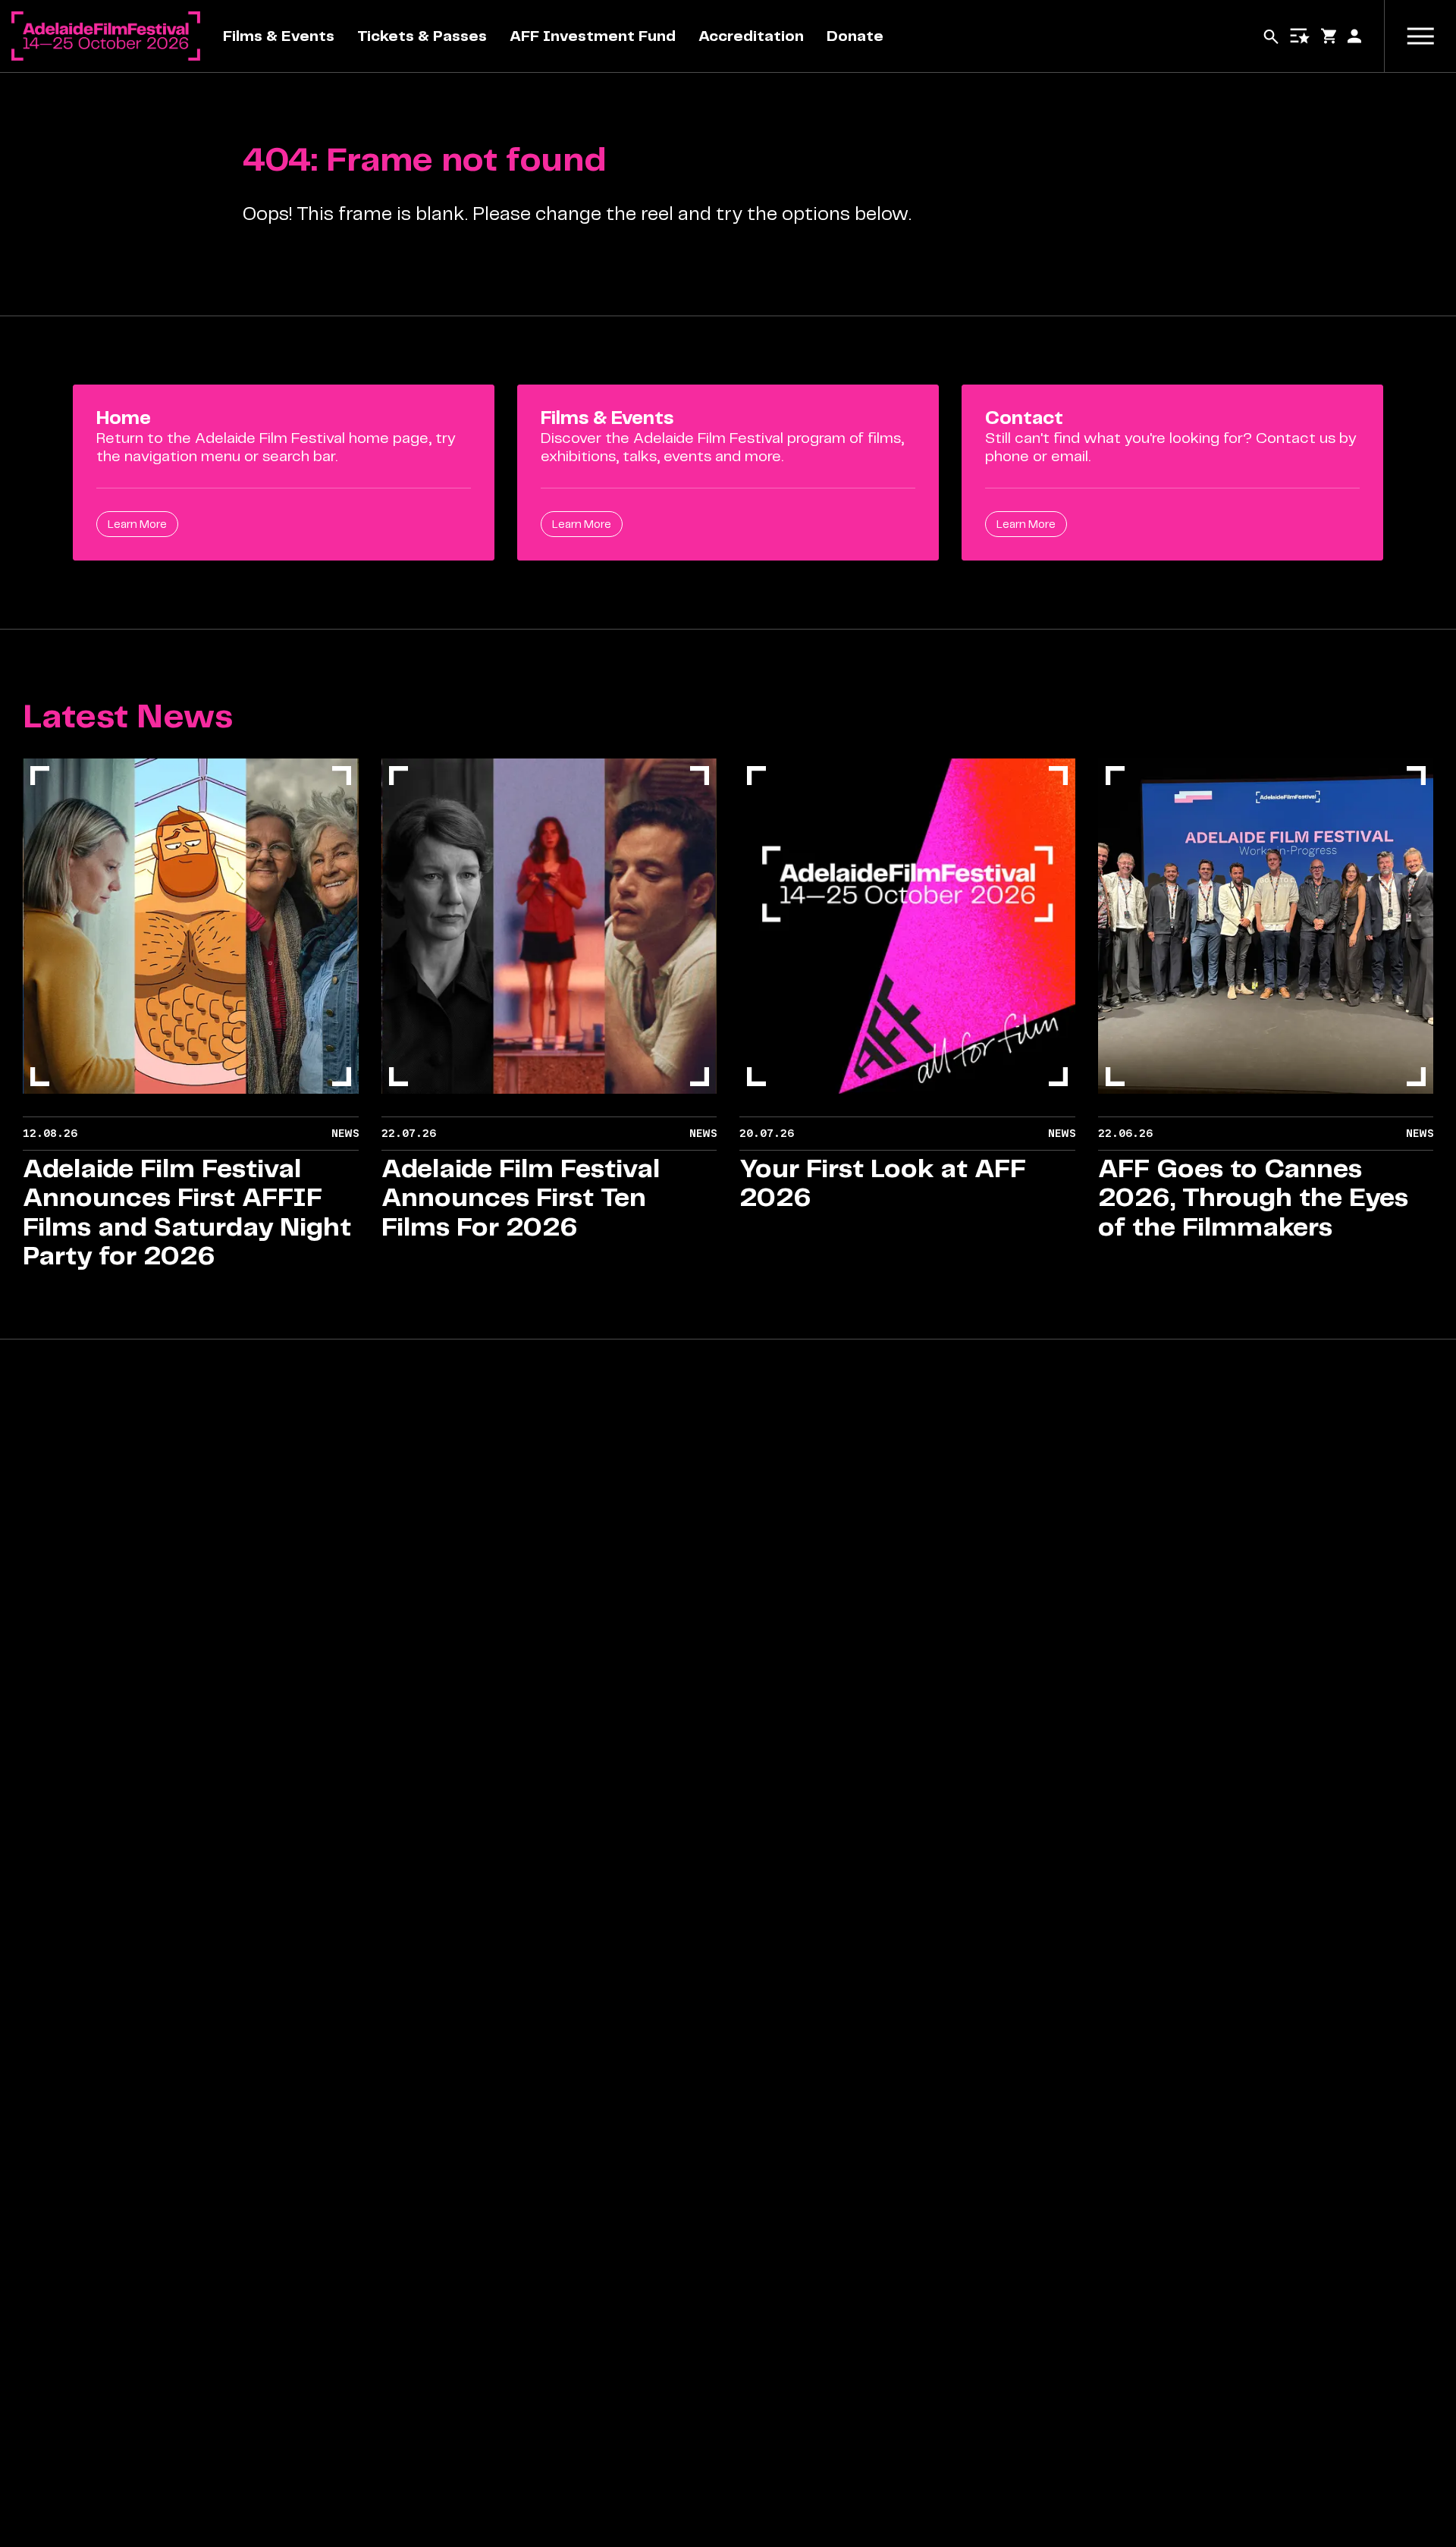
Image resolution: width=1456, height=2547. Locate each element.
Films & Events (279, 36)
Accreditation (751, 36)
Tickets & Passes (422, 36)
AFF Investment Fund (593, 36)
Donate (855, 36)
